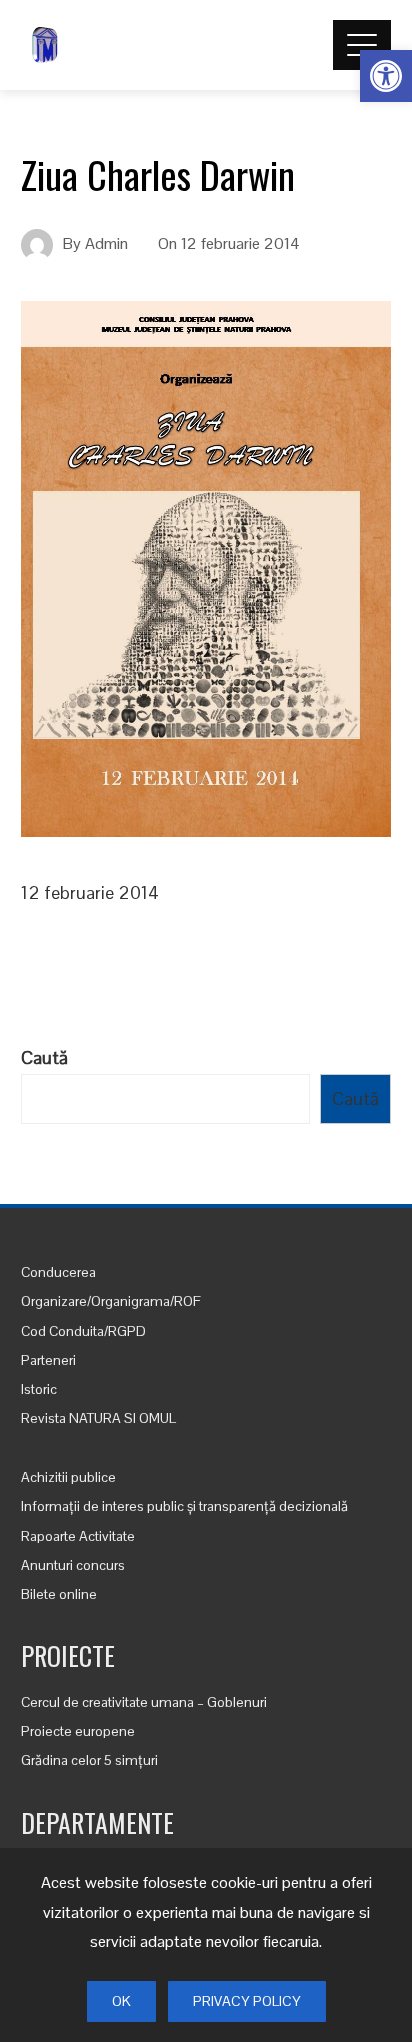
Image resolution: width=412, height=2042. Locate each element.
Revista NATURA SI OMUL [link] (98, 1418)
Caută (44, 1057)
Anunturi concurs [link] (73, 1565)
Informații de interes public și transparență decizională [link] (184, 1506)
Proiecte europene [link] (78, 1731)
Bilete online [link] (59, 1594)
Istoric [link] (39, 1389)
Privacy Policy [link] (247, 2001)
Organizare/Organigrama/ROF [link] (111, 1301)
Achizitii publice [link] (68, 1477)
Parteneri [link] (48, 1360)
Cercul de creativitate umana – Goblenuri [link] (144, 1702)
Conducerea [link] (58, 1272)
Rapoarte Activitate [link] (78, 1536)
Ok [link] (121, 2001)
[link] (386, 76)
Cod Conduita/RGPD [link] (83, 1331)
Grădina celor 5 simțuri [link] (89, 1760)
